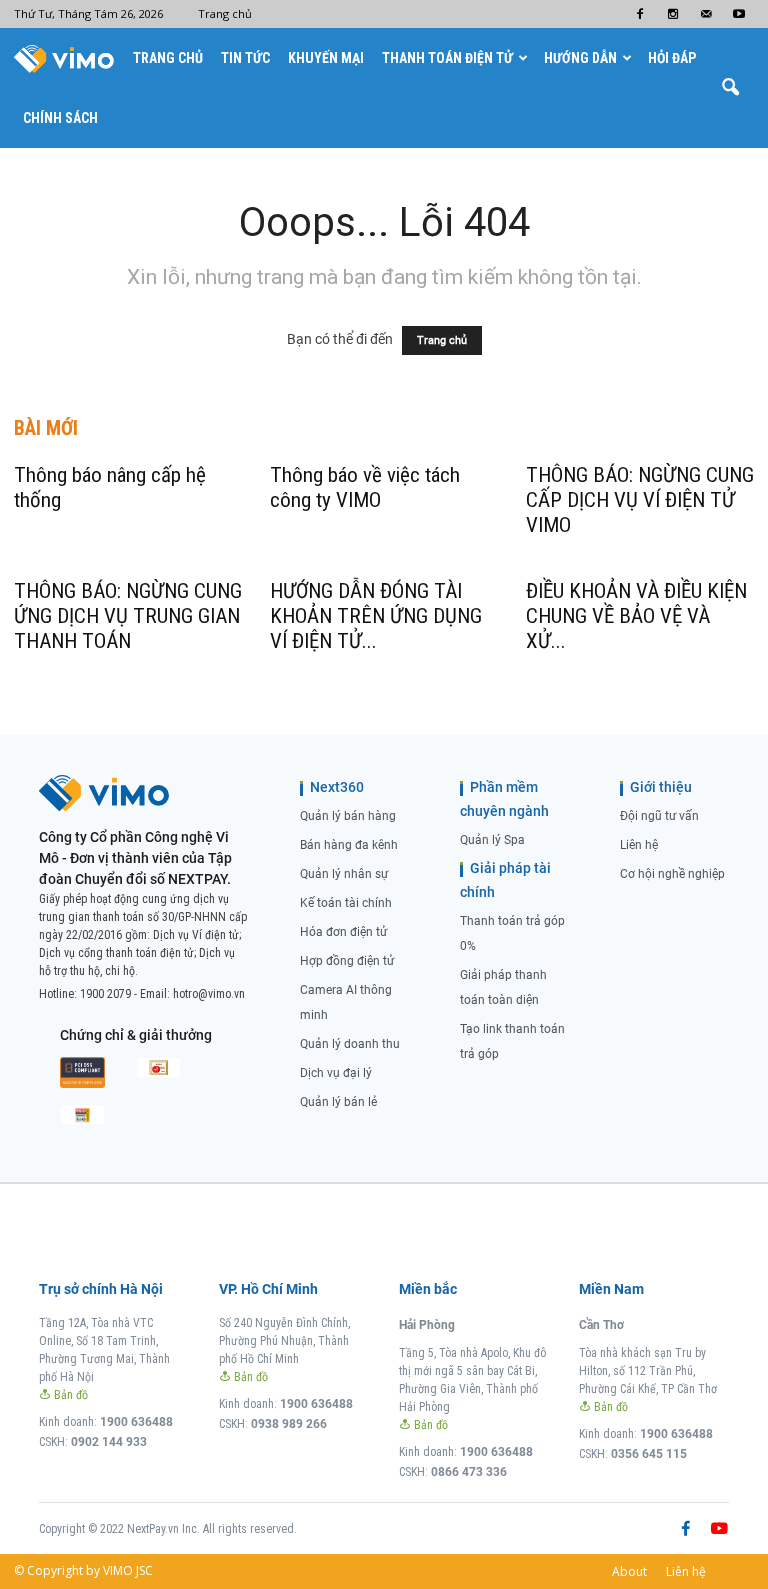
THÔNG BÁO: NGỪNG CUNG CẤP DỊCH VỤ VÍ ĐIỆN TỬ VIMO (640, 500)
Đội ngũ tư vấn (659, 816)
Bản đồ (69, 1395)
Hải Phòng (427, 1325)
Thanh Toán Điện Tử (447, 58)
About (629, 1571)
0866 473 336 (469, 1472)
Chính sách (60, 118)
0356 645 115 (649, 1454)
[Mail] (706, 14)
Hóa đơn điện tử (343, 932)
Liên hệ (639, 845)
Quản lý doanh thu (350, 1044)
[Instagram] (673, 14)
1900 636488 (136, 1422)
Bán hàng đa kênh (349, 845)
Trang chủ (225, 13)
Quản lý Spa (492, 840)
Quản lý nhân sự (344, 874)
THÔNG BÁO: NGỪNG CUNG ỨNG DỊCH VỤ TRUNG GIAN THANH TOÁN (128, 616)
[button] (730, 88)
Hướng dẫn (580, 58)
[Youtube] (739, 14)
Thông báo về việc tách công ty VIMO (365, 487)
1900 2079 (105, 994)
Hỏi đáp (672, 58)
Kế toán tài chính (346, 903)
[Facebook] (640, 14)
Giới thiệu (661, 787)
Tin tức (245, 58)
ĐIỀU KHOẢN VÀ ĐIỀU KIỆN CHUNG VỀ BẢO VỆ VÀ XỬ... (636, 616)
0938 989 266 (289, 1424)
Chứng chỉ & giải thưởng (136, 1035)
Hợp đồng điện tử (347, 961)
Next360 (337, 787)
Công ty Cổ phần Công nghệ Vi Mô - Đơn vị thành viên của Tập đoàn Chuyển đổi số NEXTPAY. (135, 858)
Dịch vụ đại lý (336, 1073)
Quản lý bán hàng (348, 816)
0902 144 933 (109, 1442)
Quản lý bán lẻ (338, 1102)
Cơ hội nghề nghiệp (672, 874)
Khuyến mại (326, 58)
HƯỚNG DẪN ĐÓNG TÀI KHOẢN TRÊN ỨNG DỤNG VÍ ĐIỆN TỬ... (376, 616)
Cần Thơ (601, 1325)
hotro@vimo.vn (209, 994)
